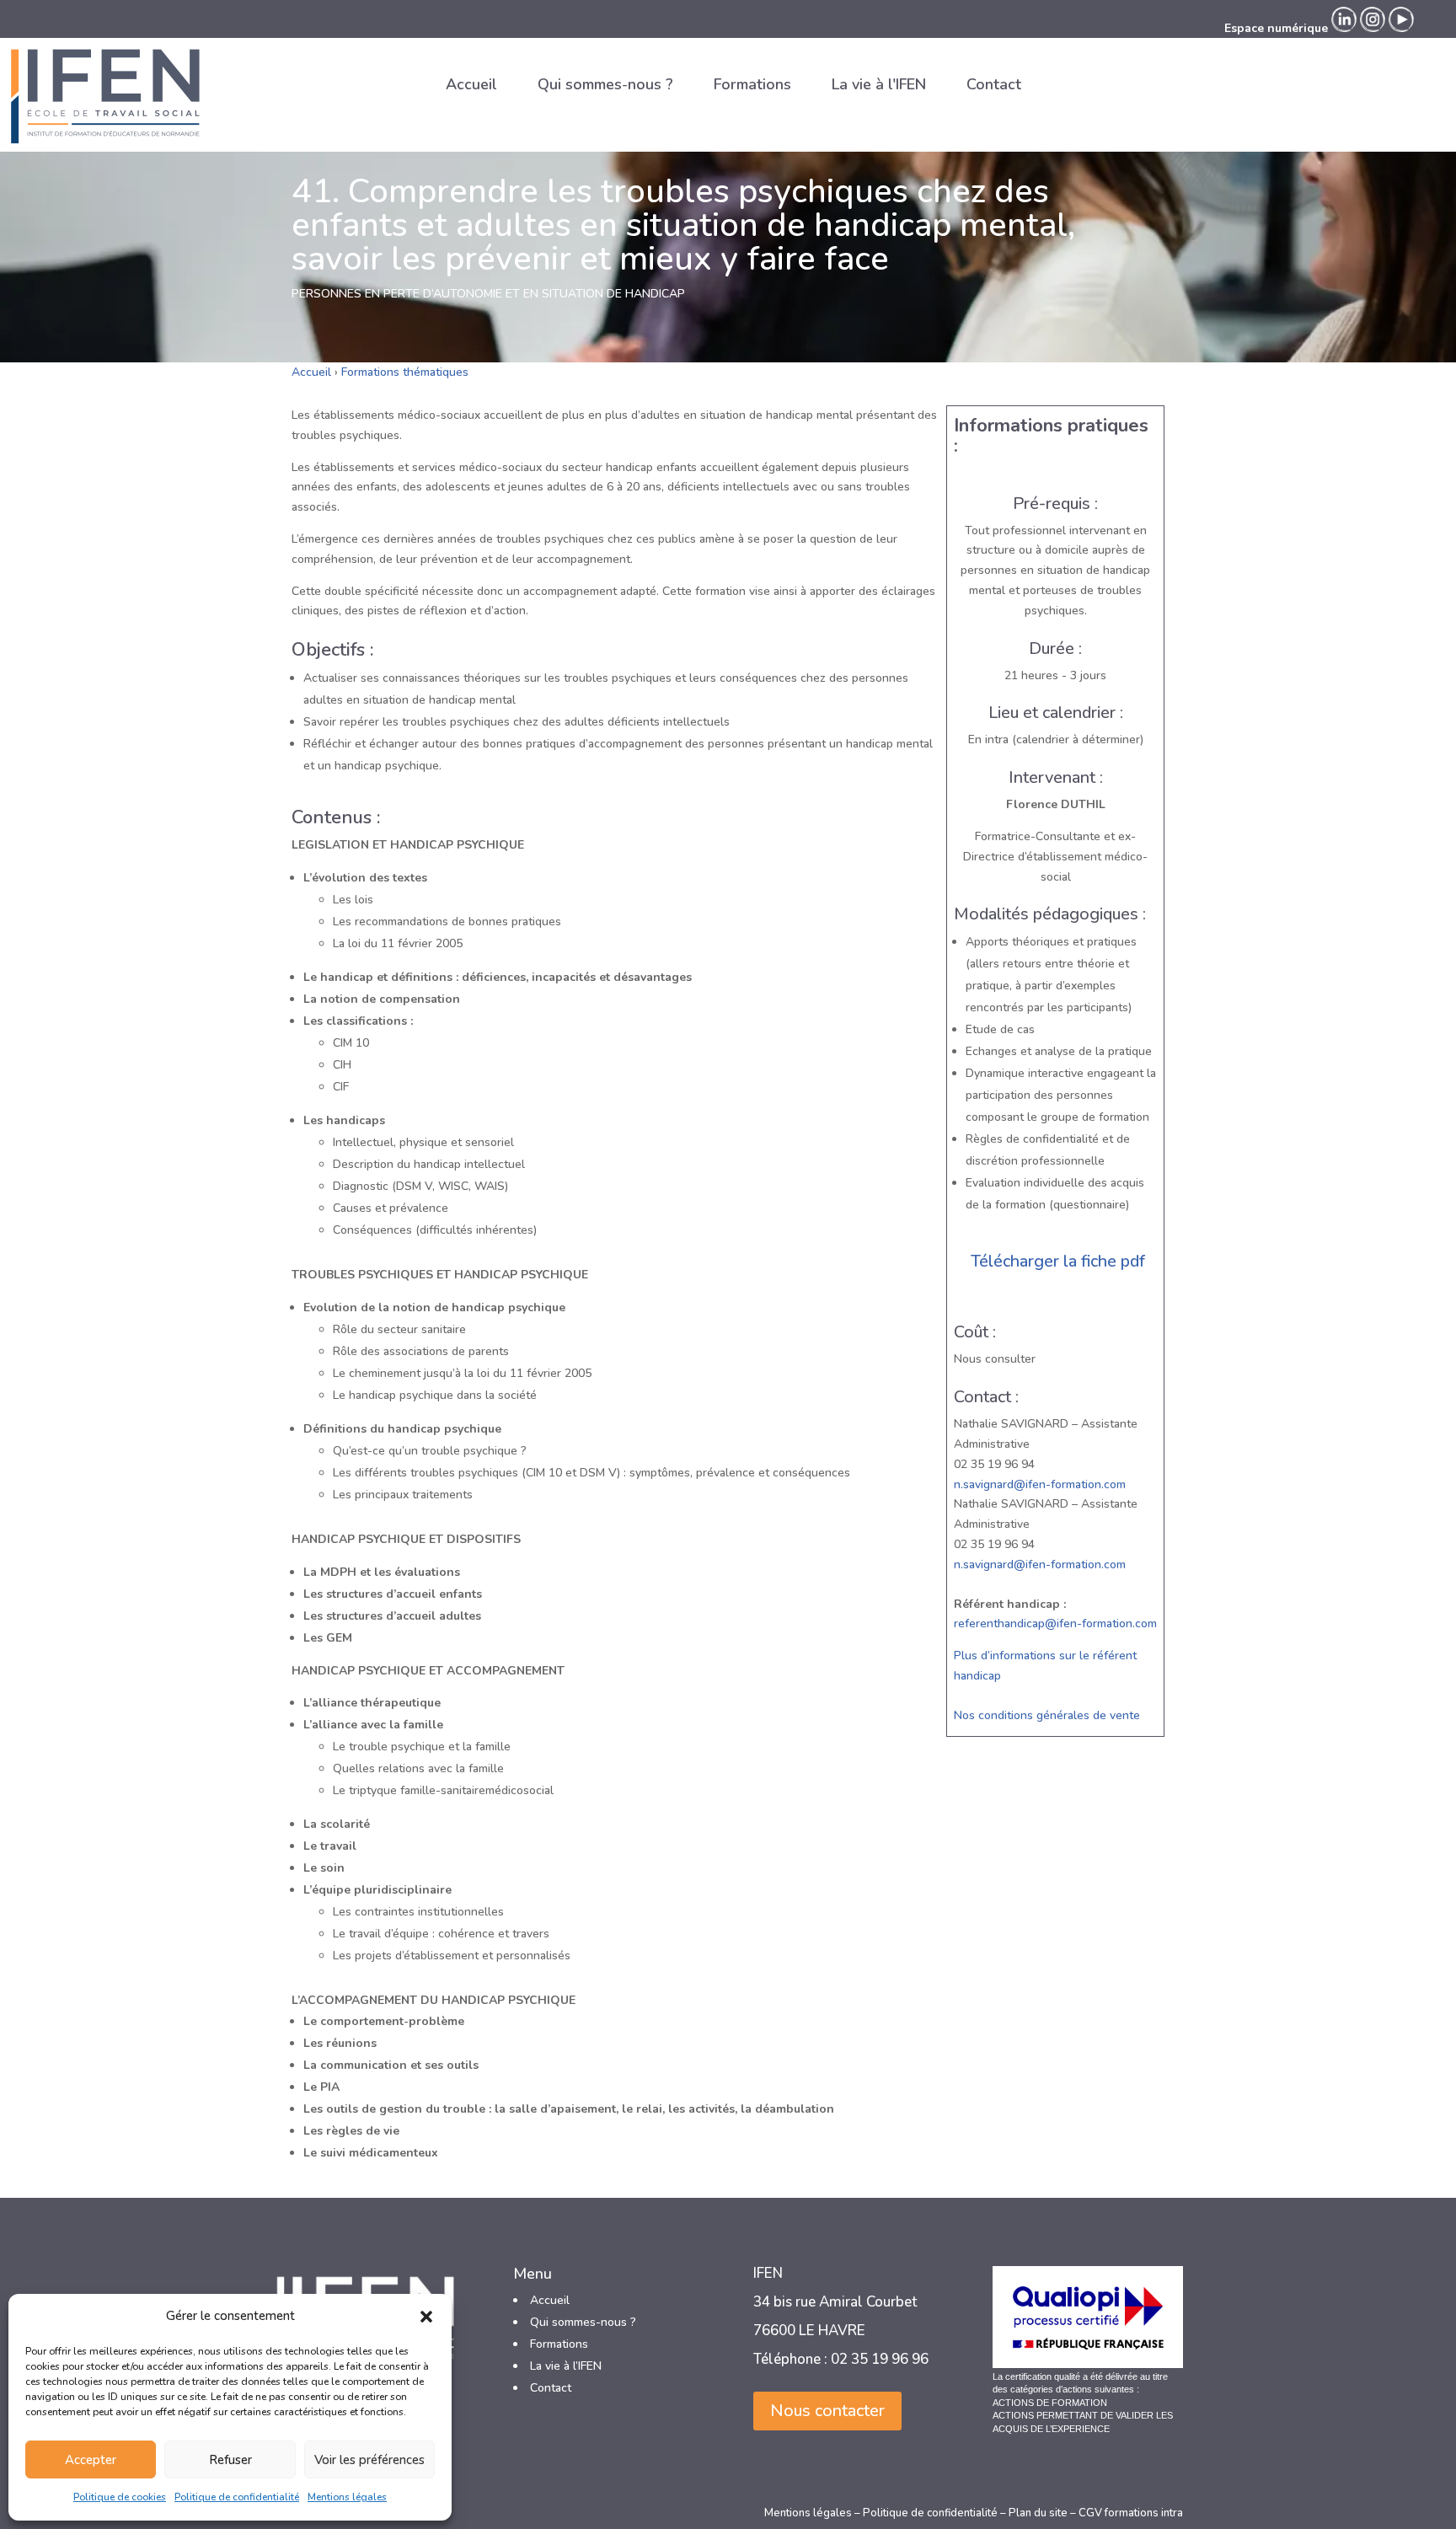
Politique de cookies (120, 2497)
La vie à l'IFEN (879, 84)
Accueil (471, 84)
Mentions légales (347, 2497)
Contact (994, 84)
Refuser (230, 2460)
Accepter (91, 2460)
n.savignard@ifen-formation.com (1040, 1484)
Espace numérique (1276, 28)
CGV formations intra (1131, 2513)
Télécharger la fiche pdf (1058, 1261)
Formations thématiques (405, 372)
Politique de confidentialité (237, 2497)
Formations (752, 84)
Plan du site (1038, 2513)
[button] (426, 2317)
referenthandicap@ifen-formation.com (1055, 1623)
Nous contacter (827, 2411)
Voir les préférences (369, 2460)
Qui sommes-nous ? (605, 84)
